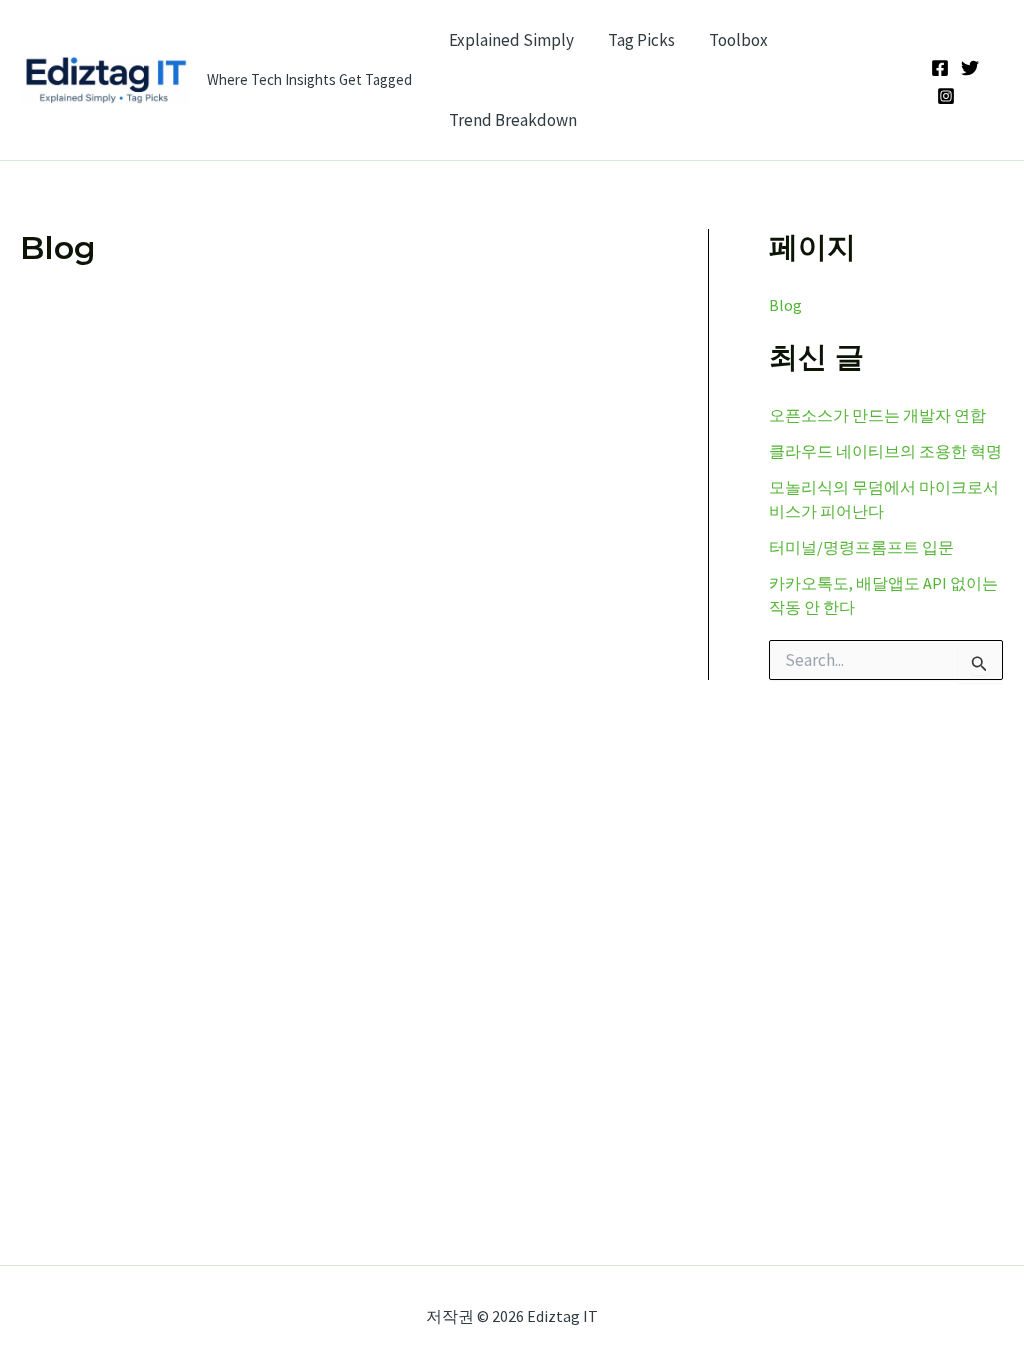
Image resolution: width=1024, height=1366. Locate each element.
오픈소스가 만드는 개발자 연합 (877, 415)
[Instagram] (946, 96)
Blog (785, 305)
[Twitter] (970, 68)
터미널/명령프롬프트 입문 (861, 547)
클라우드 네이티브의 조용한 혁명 (885, 451)
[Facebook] (940, 68)
